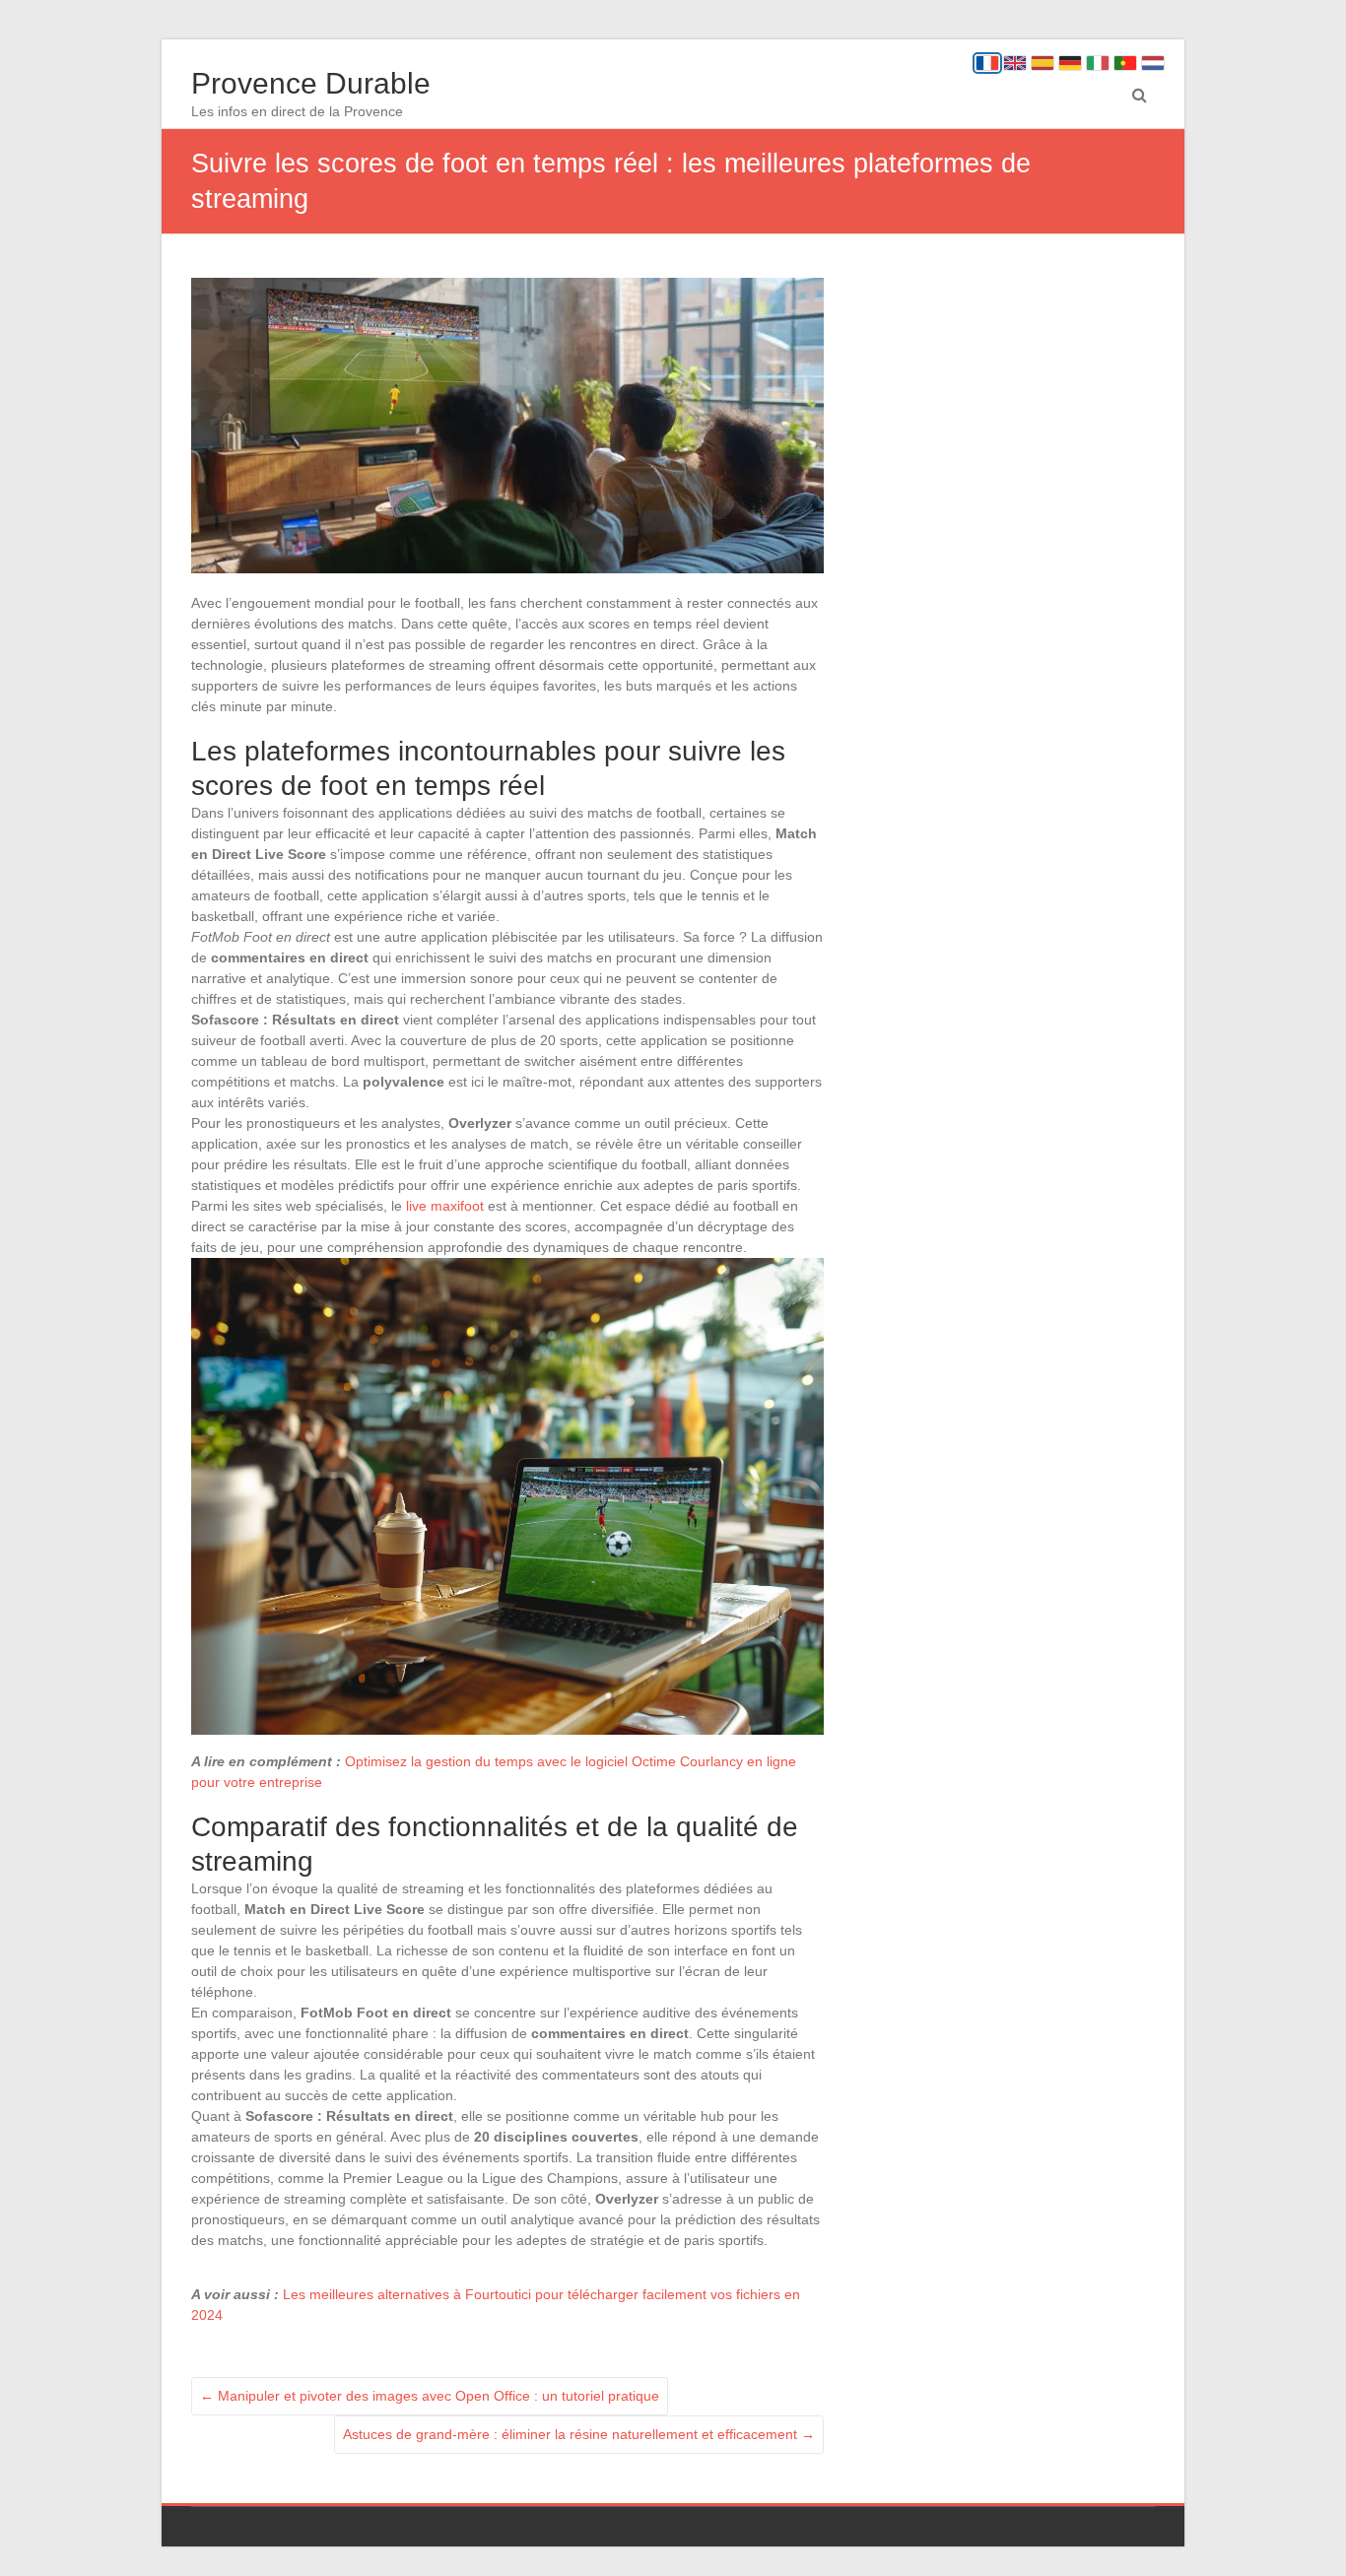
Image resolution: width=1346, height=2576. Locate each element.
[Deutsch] (1070, 63)
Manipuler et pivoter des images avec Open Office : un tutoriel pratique (430, 2396)
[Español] (1043, 63)
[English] (1015, 63)
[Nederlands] (1153, 63)
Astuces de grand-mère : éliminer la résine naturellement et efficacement (579, 2434)
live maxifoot (445, 1206)
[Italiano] (1098, 63)
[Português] (1125, 63)
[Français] (987, 63)
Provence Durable (311, 83)
